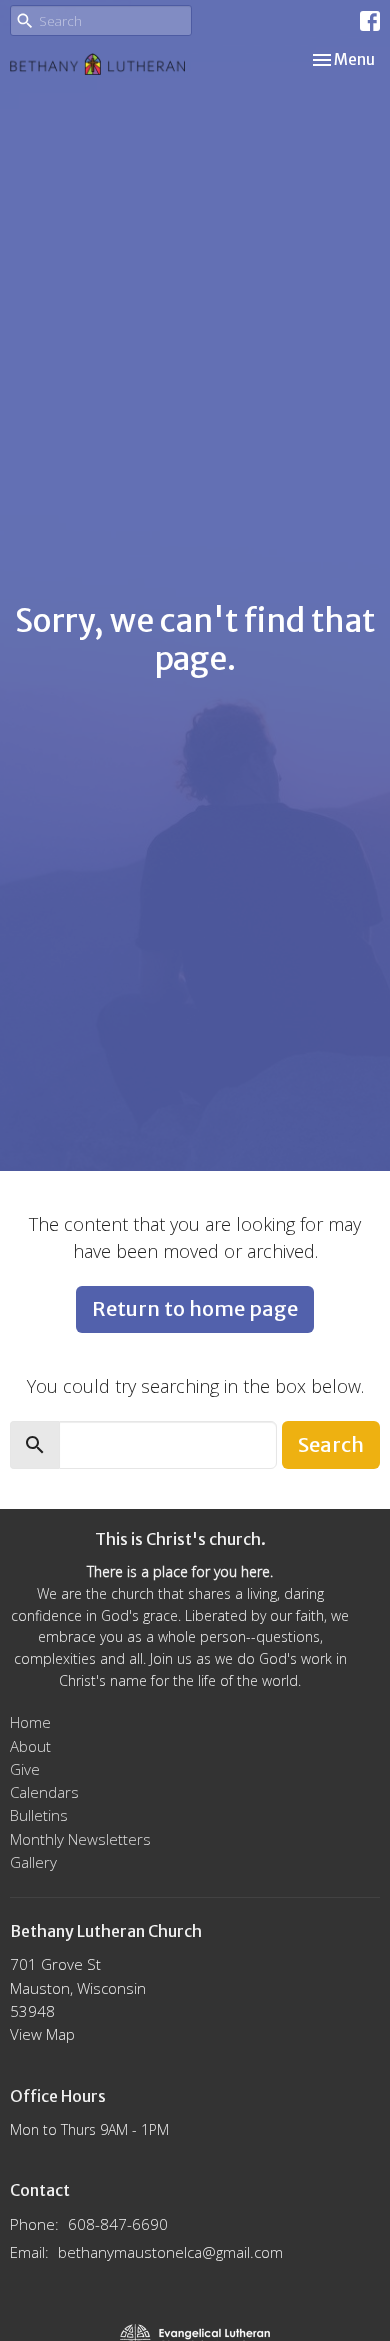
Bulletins (39, 1815)
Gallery (33, 1862)
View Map (42, 2034)
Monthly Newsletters (80, 1839)
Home (30, 1722)
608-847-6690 (118, 2224)
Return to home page (195, 1308)
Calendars (44, 1792)
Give (25, 1769)
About (30, 1746)
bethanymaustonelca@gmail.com (170, 2252)
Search (331, 1444)
